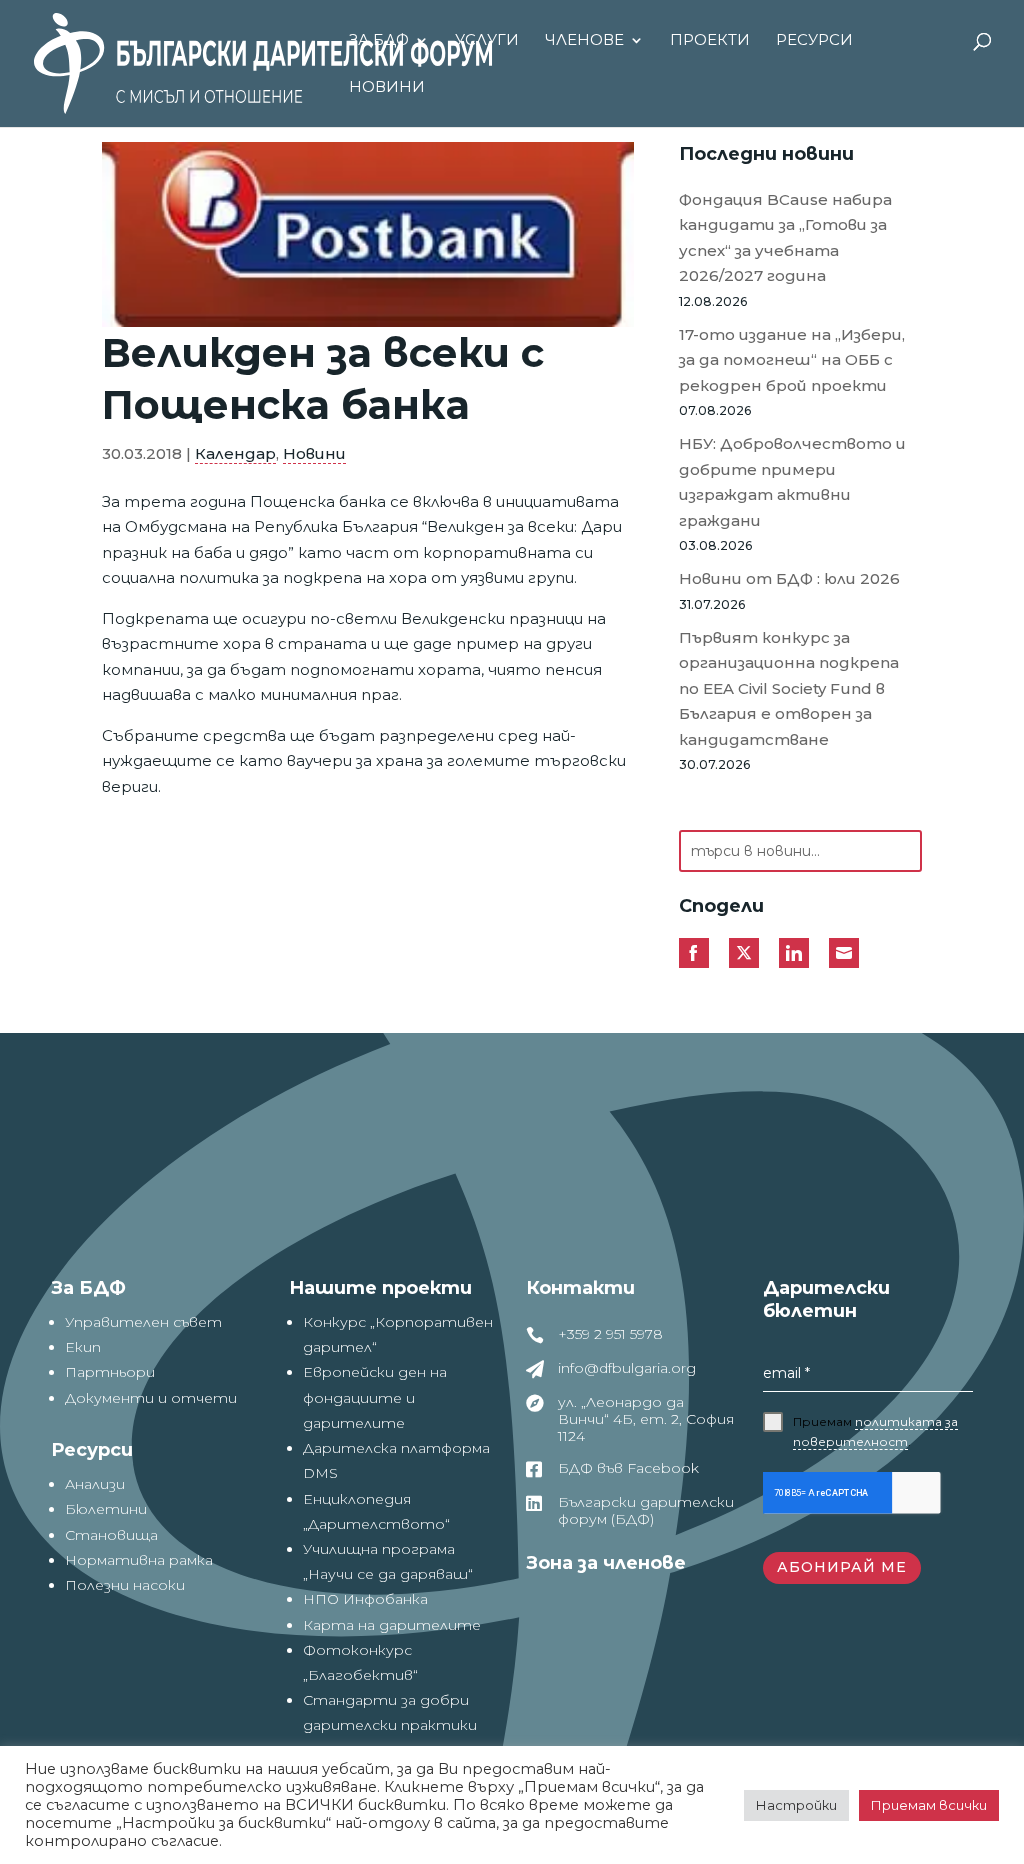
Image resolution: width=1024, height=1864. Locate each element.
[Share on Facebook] (694, 953)
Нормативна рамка (139, 1560)
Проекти (710, 41)
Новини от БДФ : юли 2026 (789, 578)
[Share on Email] (844, 953)
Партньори (110, 1372)
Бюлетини (106, 1509)
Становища (111, 1535)
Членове (584, 41)
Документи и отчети (151, 1398)
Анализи (95, 1484)
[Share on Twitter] (744, 953)
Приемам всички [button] (929, 1805)
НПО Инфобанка (365, 1599)
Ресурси (814, 41)
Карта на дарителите (392, 1625)
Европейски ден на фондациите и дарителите (375, 1397)
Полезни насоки (125, 1585)
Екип (83, 1347)
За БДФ (379, 41)
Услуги (487, 41)
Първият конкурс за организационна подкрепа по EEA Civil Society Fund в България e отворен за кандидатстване (789, 688)
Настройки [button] (796, 1805)
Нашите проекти (380, 1288)
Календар (235, 453)
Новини (387, 88)
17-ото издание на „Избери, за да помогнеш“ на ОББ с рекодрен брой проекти (792, 360)
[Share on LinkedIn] (794, 953)
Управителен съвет (143, 1322)
